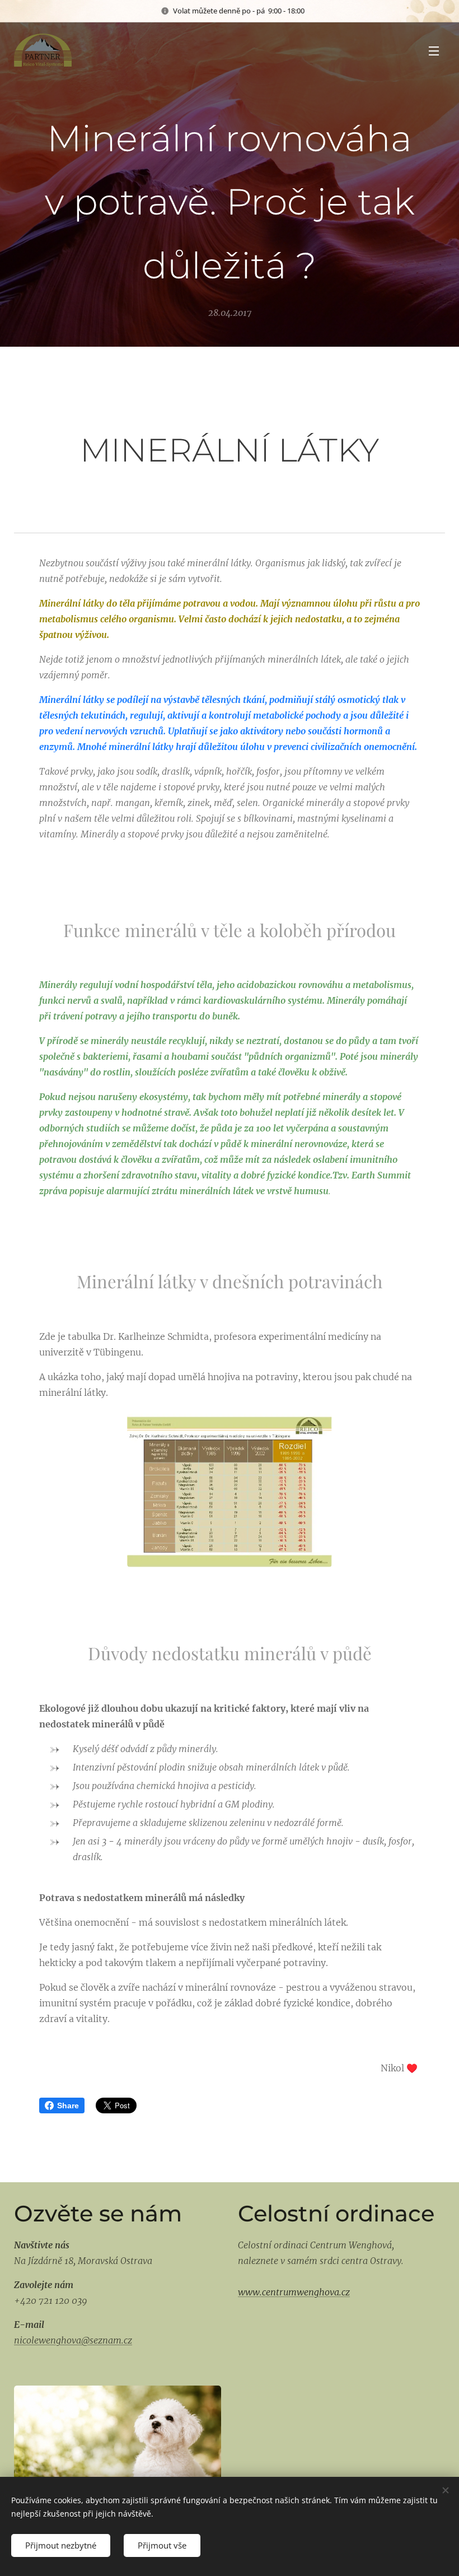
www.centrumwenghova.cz (294, 2292)
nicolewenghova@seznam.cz (73, 2340)
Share (68, 2105)
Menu (434, 50)
